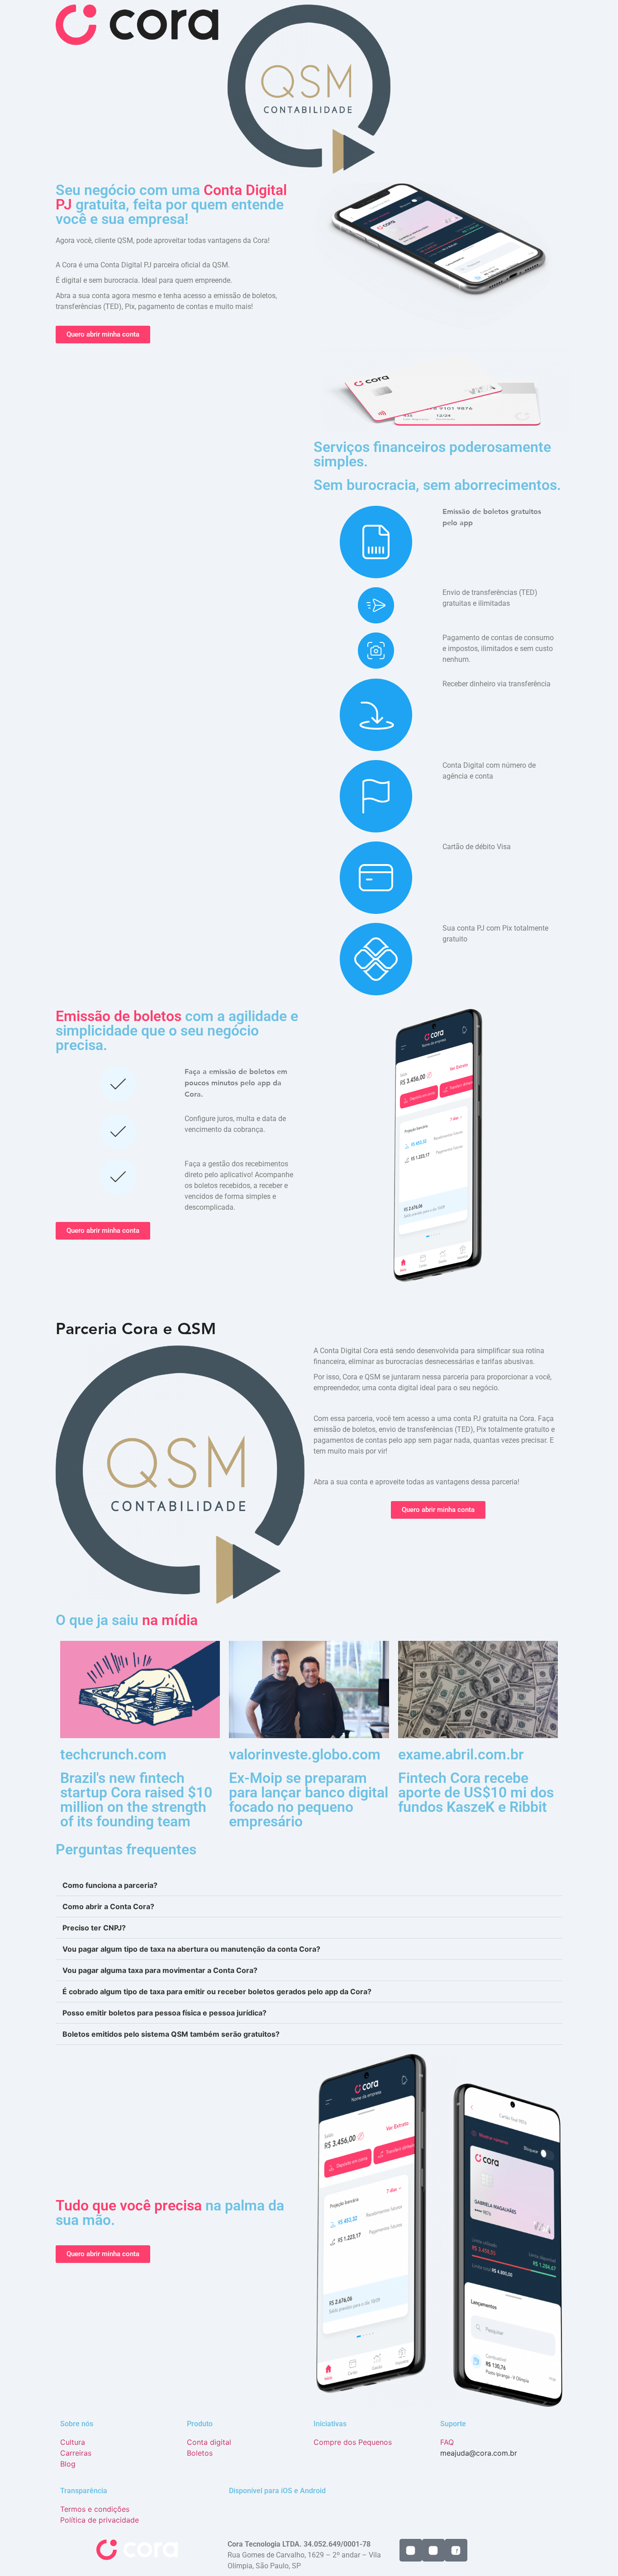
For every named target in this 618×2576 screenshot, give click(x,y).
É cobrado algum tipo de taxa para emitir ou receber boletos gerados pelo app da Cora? (217, 1991)
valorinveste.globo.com (305, 1754)
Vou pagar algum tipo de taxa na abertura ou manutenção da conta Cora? (191, 1949)
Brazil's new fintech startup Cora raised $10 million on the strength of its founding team (136, 1800)
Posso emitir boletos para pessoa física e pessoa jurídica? (164, 2013)
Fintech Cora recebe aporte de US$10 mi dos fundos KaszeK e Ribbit (476, 1792)
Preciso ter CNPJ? (94, 1928)
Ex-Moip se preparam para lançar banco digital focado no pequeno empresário (309, 1800)
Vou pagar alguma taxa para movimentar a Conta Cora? (160, 1970)
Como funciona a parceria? (110, 1885)
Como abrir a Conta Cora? (108, 1906)
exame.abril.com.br (461, 1754)
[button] (309, 1885)
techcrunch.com (113, 1754)
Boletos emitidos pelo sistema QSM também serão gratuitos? (171, 2034)
